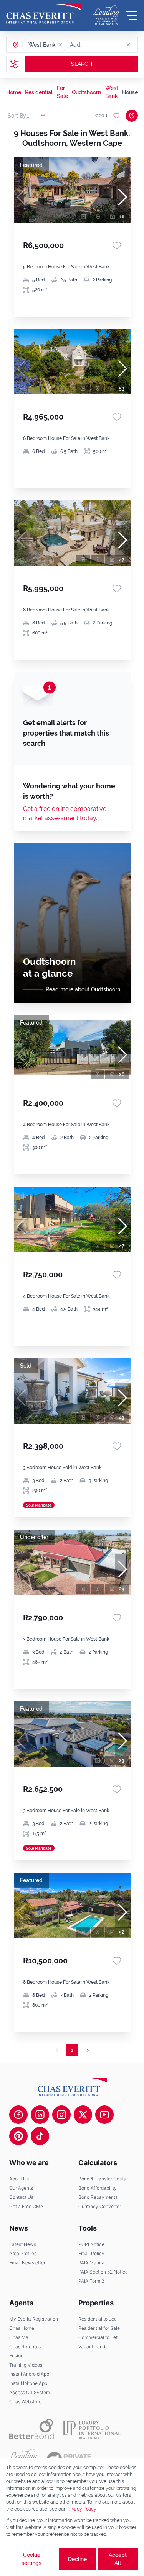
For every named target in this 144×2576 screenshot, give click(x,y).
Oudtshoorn (86, 92)
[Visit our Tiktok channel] (40, 2136)
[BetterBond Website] (32, 2429)
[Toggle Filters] (14, 64)
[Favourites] (117, 245)
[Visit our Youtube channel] (104, 2115)
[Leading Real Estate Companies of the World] (106, 15)
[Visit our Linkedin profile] (40, 2115)
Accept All (118, 2559)
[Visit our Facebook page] (18, 2115)
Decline (77, 2559)
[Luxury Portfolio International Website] (92, 2429)
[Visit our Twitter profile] (83, 2115)
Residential (39, 92)
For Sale (62, 92)
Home (14, 92)
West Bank (112, 92)
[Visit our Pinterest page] (18, 2136)
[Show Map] (132, 116)
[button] (60, 45)
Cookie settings (31, 2559)
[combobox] (99, 45)
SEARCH (82, 64)
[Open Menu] (132, 15)
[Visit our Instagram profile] (61, 2115)
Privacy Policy (81, 2509)
